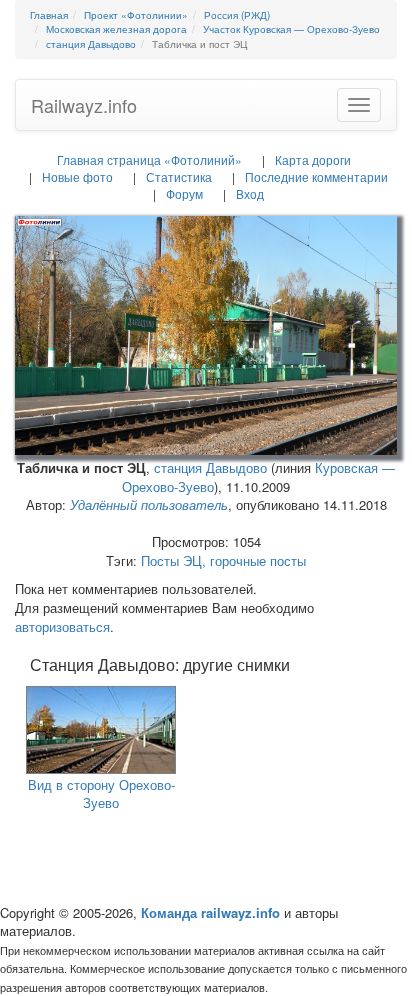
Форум (184, 193)
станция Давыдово (210, 467)
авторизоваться (62, 626)
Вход (250, 193)
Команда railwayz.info (210, 912)
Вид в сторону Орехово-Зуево (101, 794)
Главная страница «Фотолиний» (149, 159)
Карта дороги (313, 159)
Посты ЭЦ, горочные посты (223, 560)
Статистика (179, 176)
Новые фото (77, 176)
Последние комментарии (316, 176)
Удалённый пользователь (149, 504)
